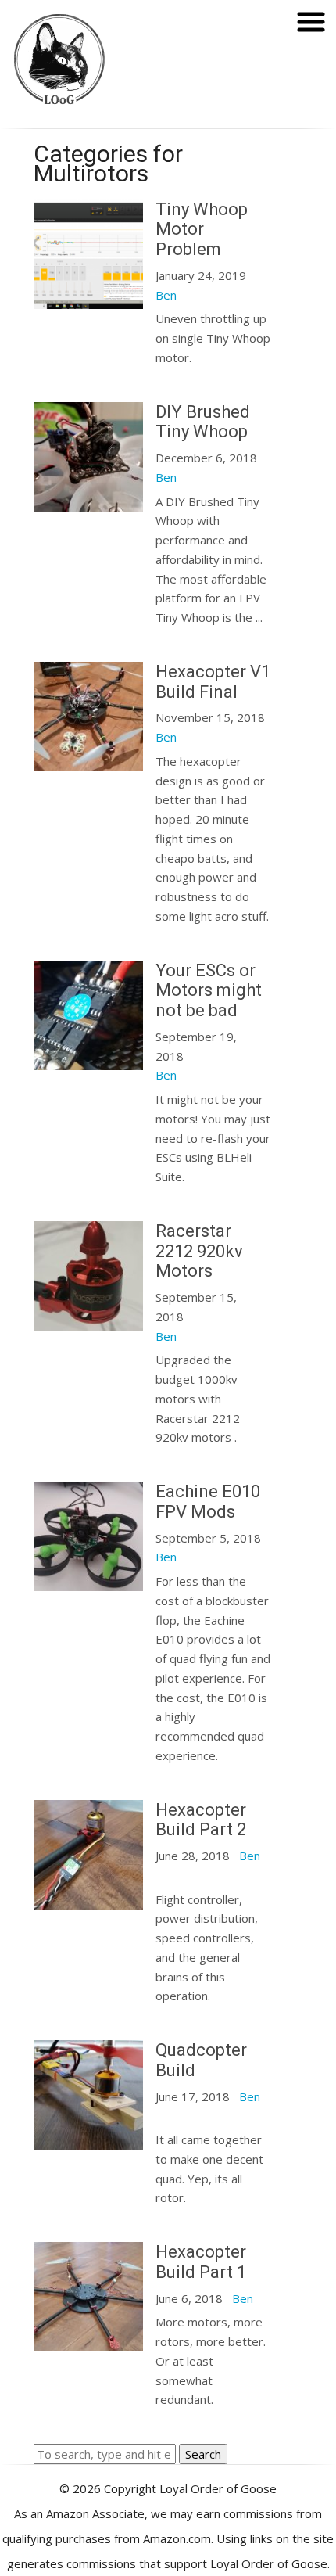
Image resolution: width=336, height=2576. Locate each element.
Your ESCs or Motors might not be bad (209, 991)
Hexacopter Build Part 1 (201, 2262)
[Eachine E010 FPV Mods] (88, 1581)
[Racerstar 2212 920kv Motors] (88, 1320)
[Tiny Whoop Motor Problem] (88, 299)
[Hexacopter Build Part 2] (88, 1899)
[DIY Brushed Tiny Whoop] (88, 501)
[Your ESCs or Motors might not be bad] (88, 1060)
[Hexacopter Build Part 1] (88, 2341)
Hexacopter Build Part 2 (201, 1820)
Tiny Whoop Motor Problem (202, 230)
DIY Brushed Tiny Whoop (203, 422)
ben (166, 295)
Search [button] (203, 2454)
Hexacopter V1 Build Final (213, 682)
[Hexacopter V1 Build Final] (88, 761)
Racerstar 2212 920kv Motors (199, 1251)
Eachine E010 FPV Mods (208, 1502)
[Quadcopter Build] (88, 2139)
